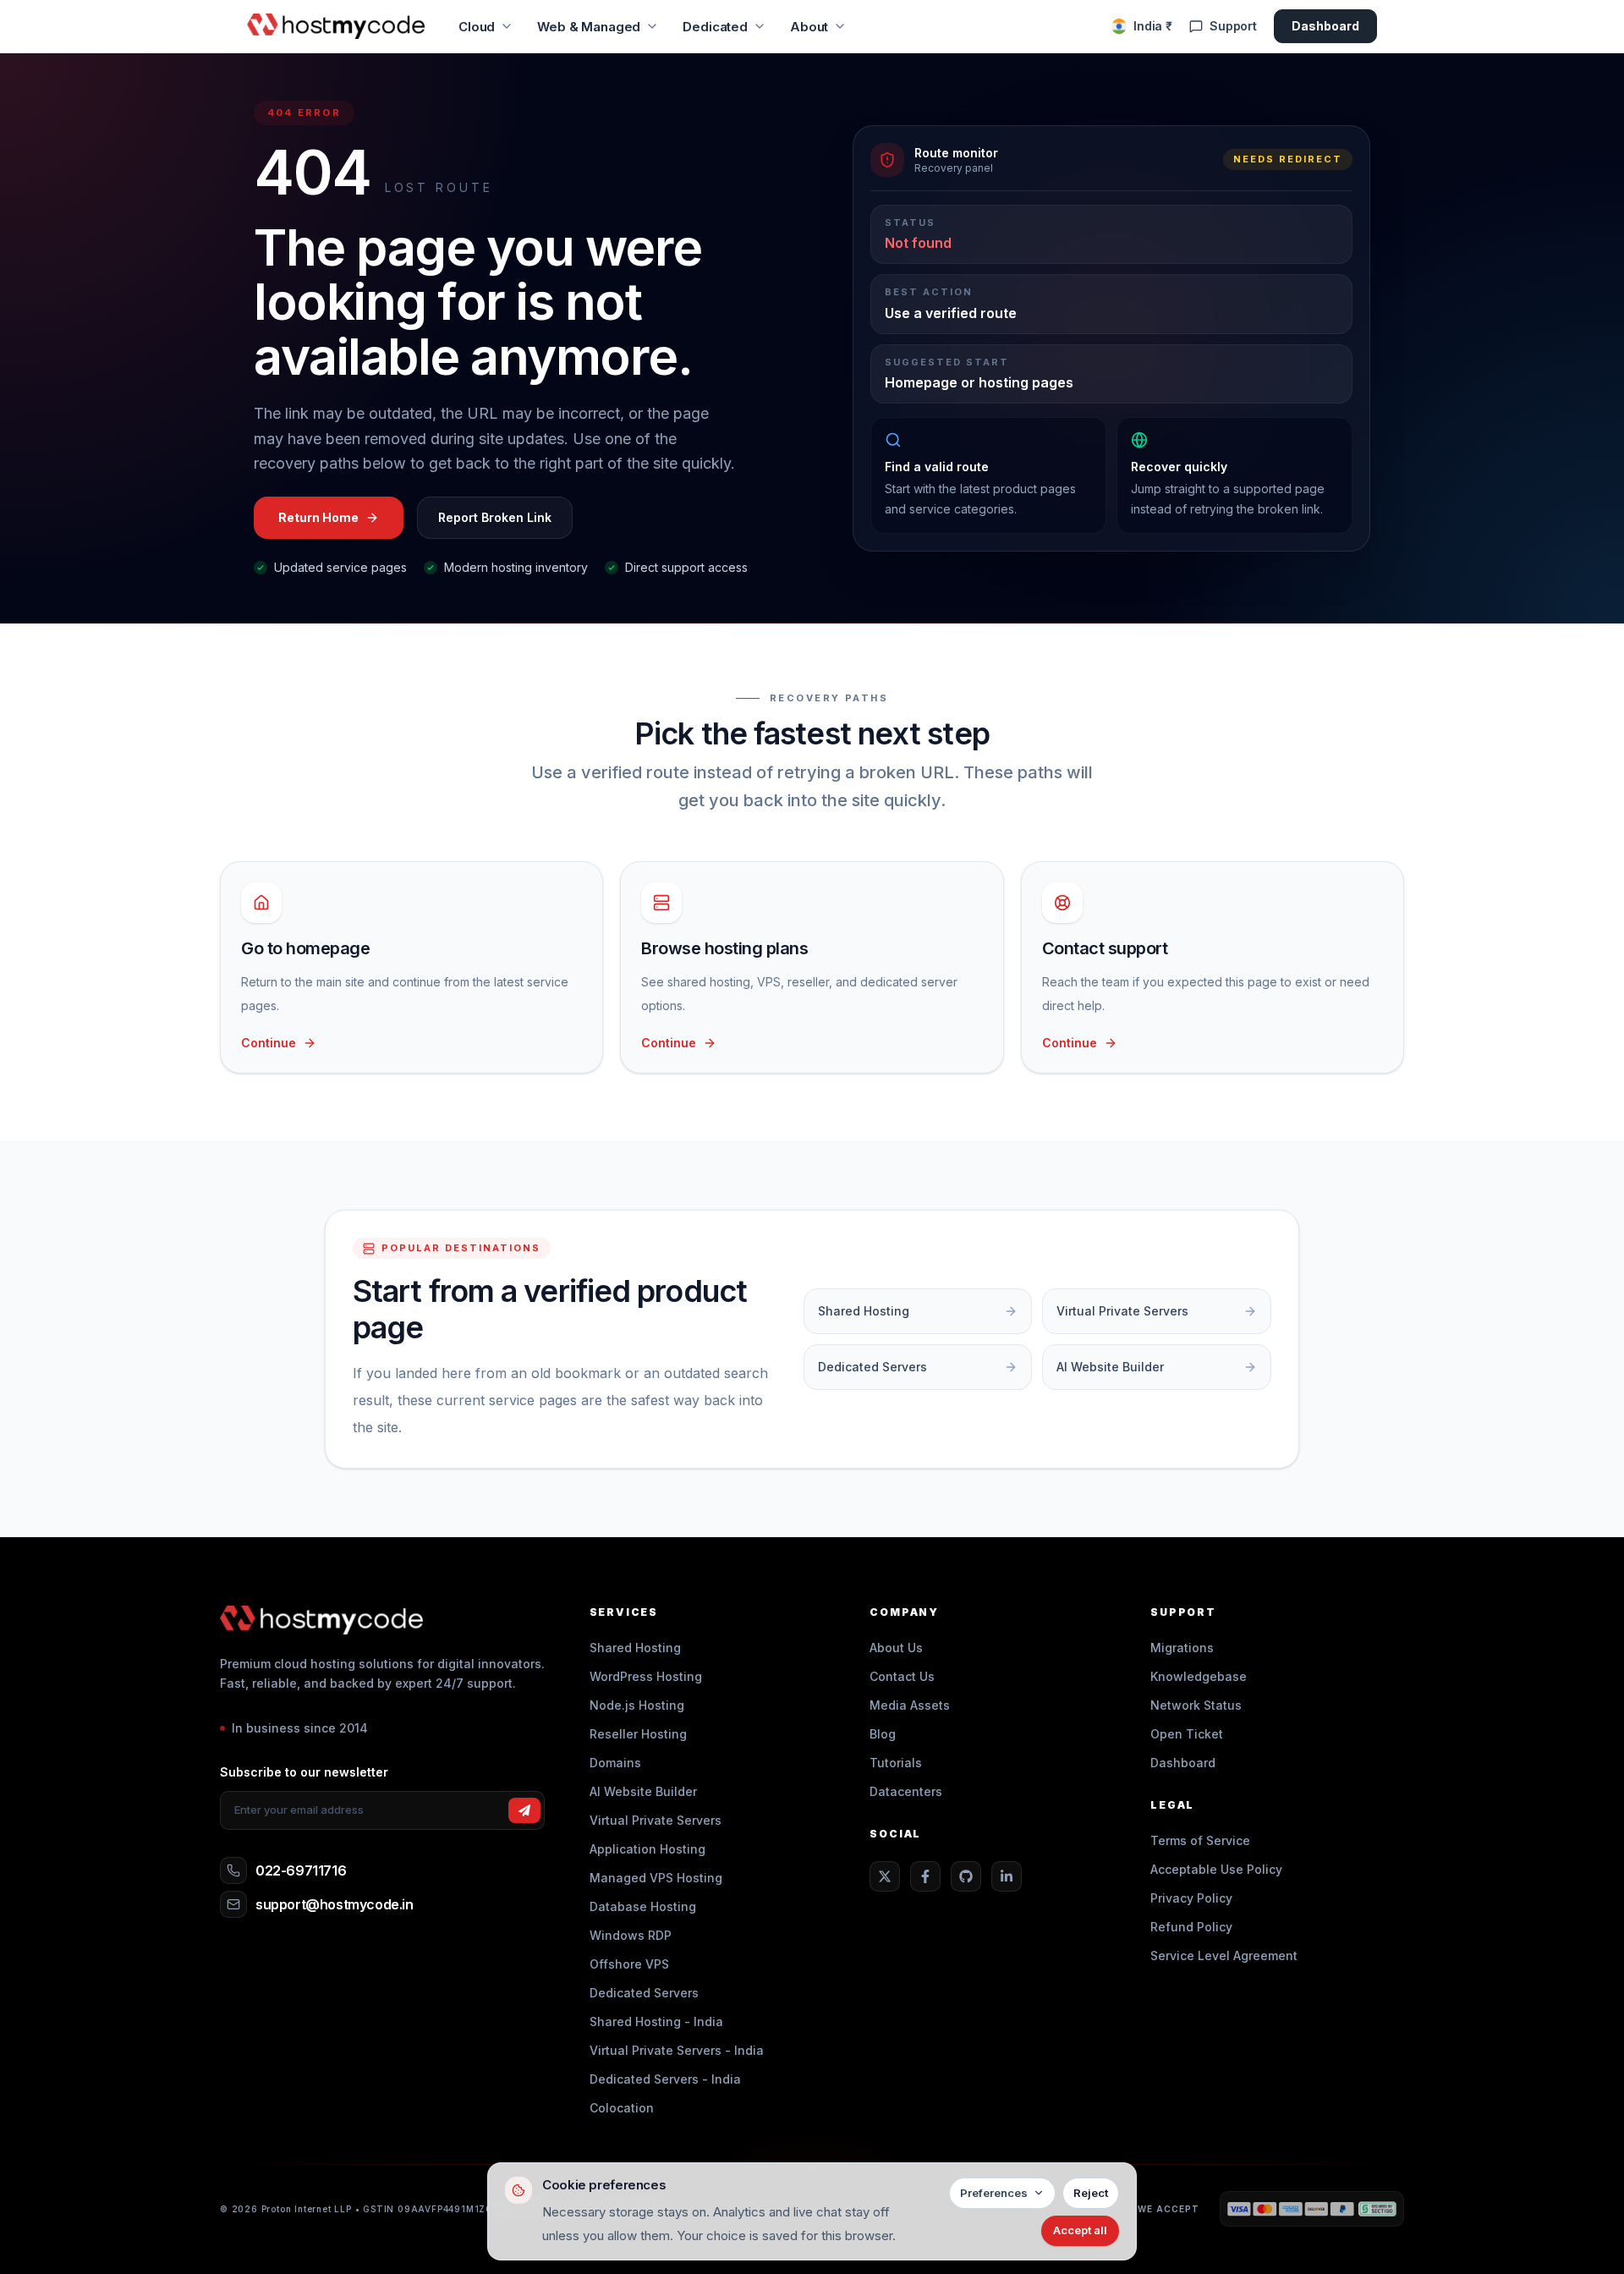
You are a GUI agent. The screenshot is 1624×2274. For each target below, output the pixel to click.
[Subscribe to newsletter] (524, 1810)
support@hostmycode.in (335, 1904)
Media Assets (910, 1705)
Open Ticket (1187, 1734)
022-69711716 (301, 1870)
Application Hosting (647, 1849)
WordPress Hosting (646, 1676)
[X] (885, 1876)
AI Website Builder (643, 1791)
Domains (615, 1763)
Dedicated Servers (644, 1993)
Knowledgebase (1199, 1676)
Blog (883, 1734)
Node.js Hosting (637, 1705)
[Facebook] (925, 1876)
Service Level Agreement (1224, 1955)
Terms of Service (1200, 1840)
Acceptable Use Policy (1216, 1869)
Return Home (318, 517)
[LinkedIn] (1007, 1876)
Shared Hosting (635, 1648)
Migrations (1182, 1648)
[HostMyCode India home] (336, 26)
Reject (1091, 2193)
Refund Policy (1191, 1927)
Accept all (1080, 2230)
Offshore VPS (629, 1964)
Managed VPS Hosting (656, 1878)
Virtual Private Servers (656, 1820)
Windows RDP (631, 1935)
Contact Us (902, 1676)
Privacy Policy (1191, 1898)
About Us (896, 1648)
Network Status (1196, 1705)
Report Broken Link (495, 517)
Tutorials (896, 1763)
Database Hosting (643, 1906)
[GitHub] (966, 1876)
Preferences (994, 2193)
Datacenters (906, 1791)
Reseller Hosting (638, 1734)
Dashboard (1325, 26)
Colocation (622, 2108)
